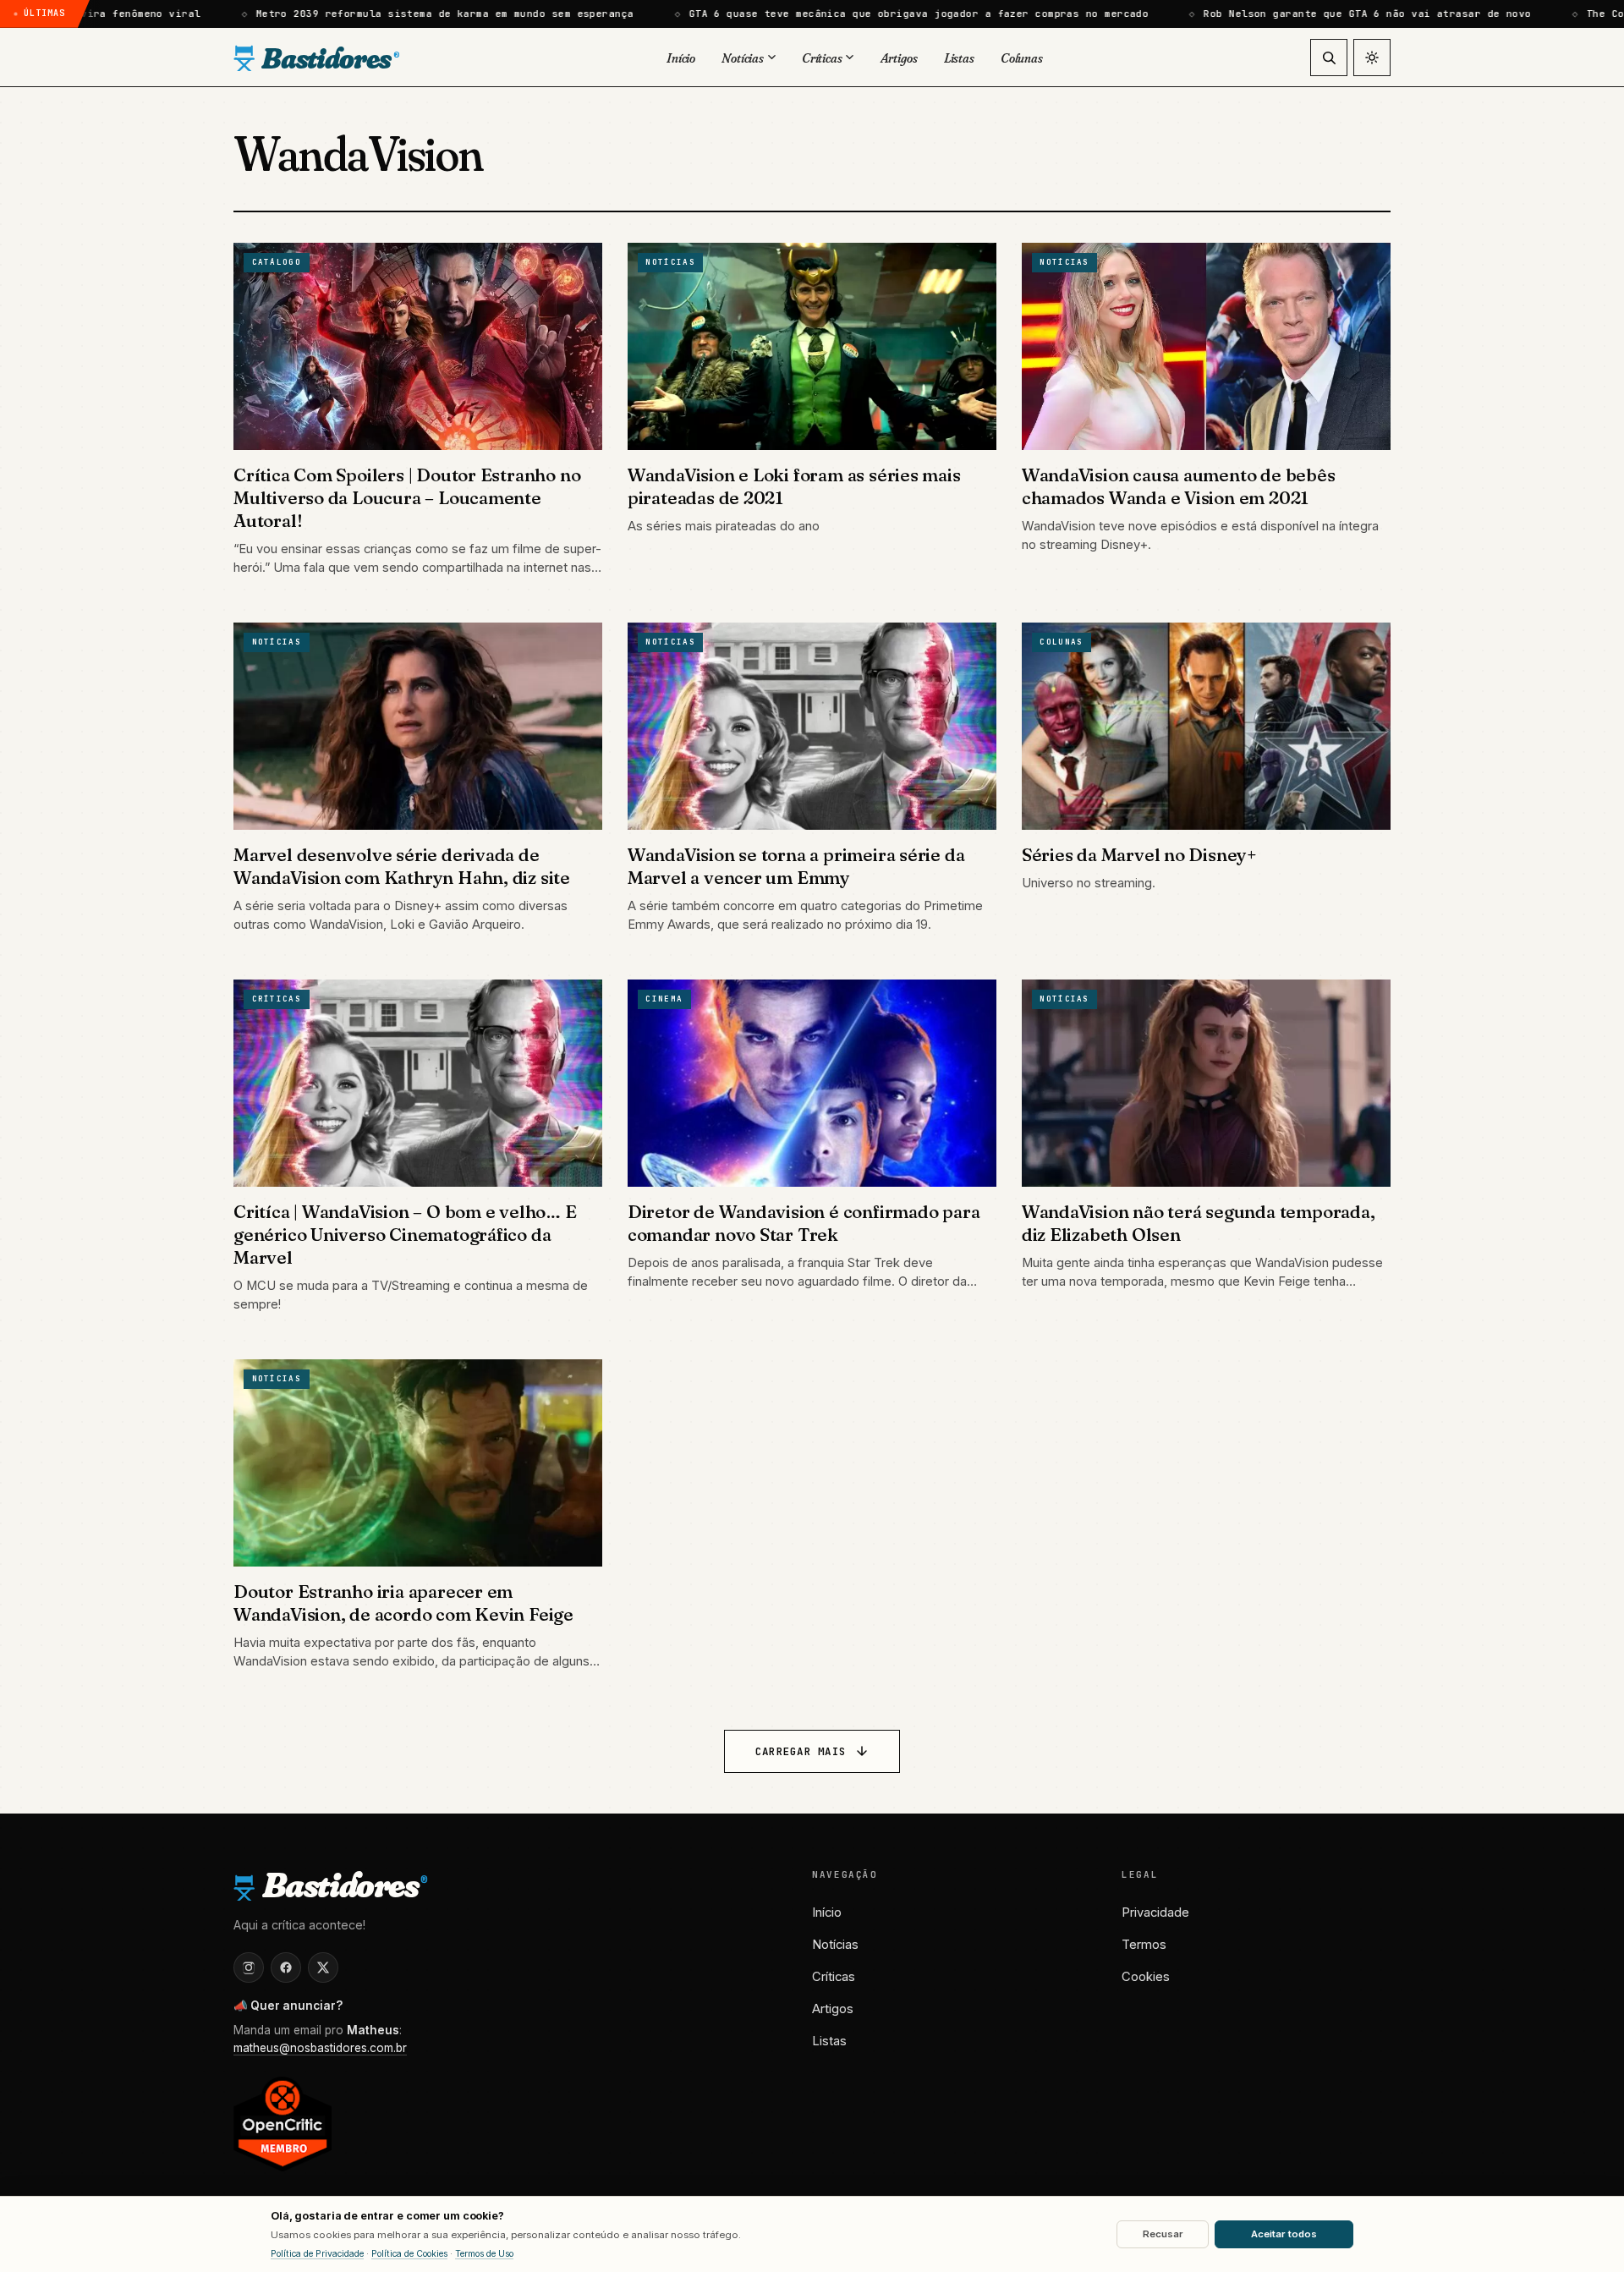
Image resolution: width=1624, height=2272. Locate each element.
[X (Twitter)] (323, 1967)
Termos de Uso (484, 2254)
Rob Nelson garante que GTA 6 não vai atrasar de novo (939, 14)
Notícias (835, 1945)
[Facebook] (286, 1967)
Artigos (833, 2009)
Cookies (1146, 1977)
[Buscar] (1329, 58)
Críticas (834, 1977)
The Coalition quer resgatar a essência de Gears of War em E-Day (1356, 14)
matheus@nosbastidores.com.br (320, 2048)
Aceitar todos (1284, 2234)
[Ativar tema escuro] (1372, 58)
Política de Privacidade (317, 2254)
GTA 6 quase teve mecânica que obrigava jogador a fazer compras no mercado (491, 14)
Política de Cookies (409, 2254)
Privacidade (1155, 1913)
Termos (1144, 1945)
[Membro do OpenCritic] (283, 2124)
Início (827, 1913)
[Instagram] (249, 1967)
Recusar (1163, 2234)
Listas (829, 2041)
